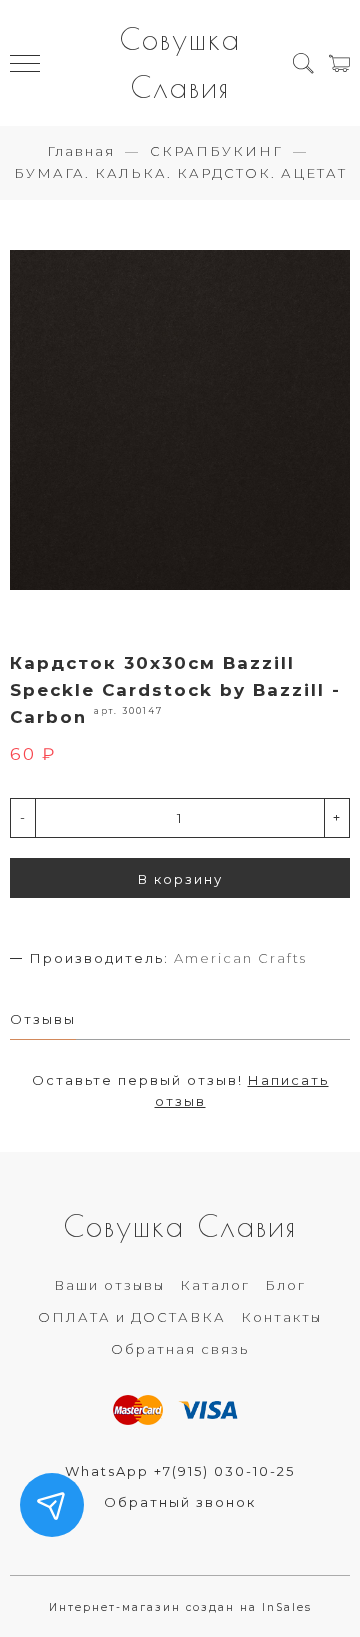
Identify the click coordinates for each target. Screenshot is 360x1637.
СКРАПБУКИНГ (216, 151)
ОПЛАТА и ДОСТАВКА (132, 1317)
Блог (285, 1285)
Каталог (215, 1285)
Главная (81, 151)
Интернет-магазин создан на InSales (180, 1607)
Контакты (281, 1317)
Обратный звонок (180, 1502)
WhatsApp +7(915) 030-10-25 (180, 1471)
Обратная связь (180, 1349)
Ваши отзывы (109, 1285)
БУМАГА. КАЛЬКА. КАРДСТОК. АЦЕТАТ (180, 173)
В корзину (180, 879)
